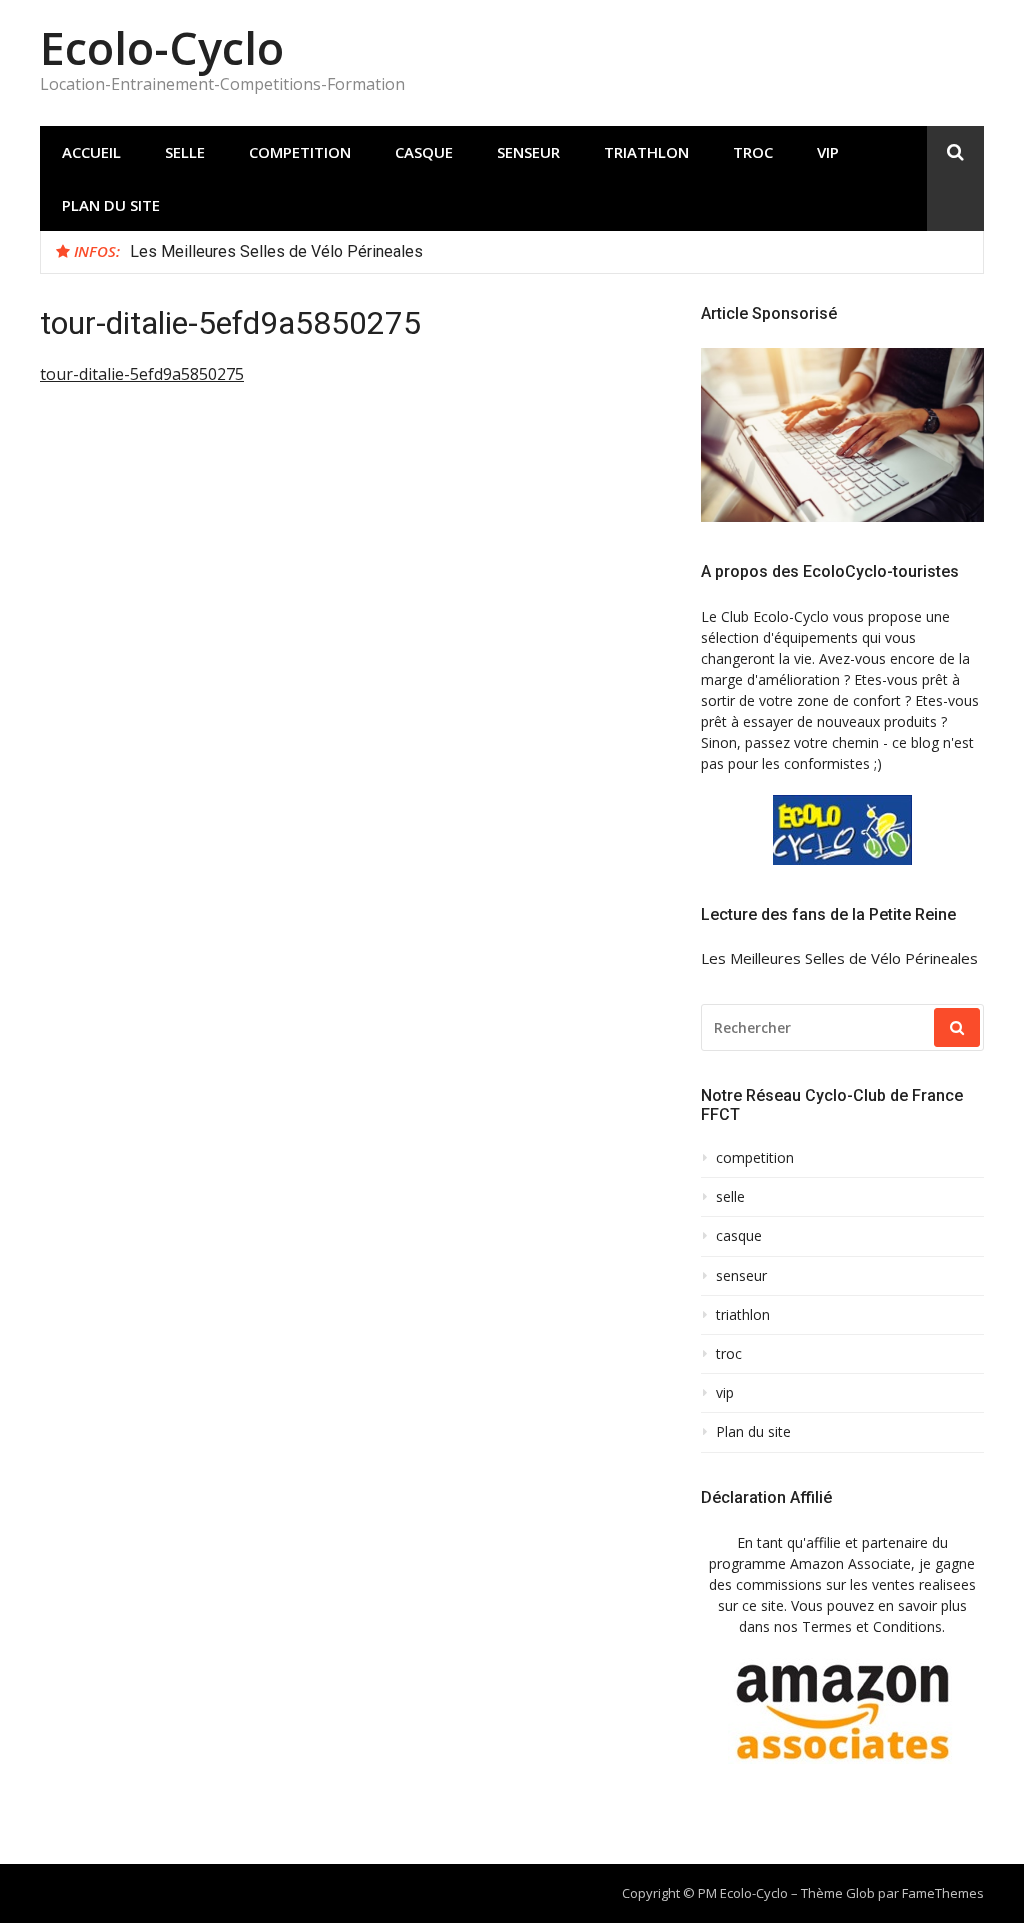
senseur (528, 152)
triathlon (646, 152)
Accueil (91, 152)
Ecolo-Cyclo (162, 47)
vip (828, 152)
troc (753, 152)
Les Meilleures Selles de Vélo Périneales (276, 251)
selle (185, 152)
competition (300, 152)
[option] (549, 252)
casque (424, 152)
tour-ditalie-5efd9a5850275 (142, 374)
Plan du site (111, 205)
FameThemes (943, 1893)
